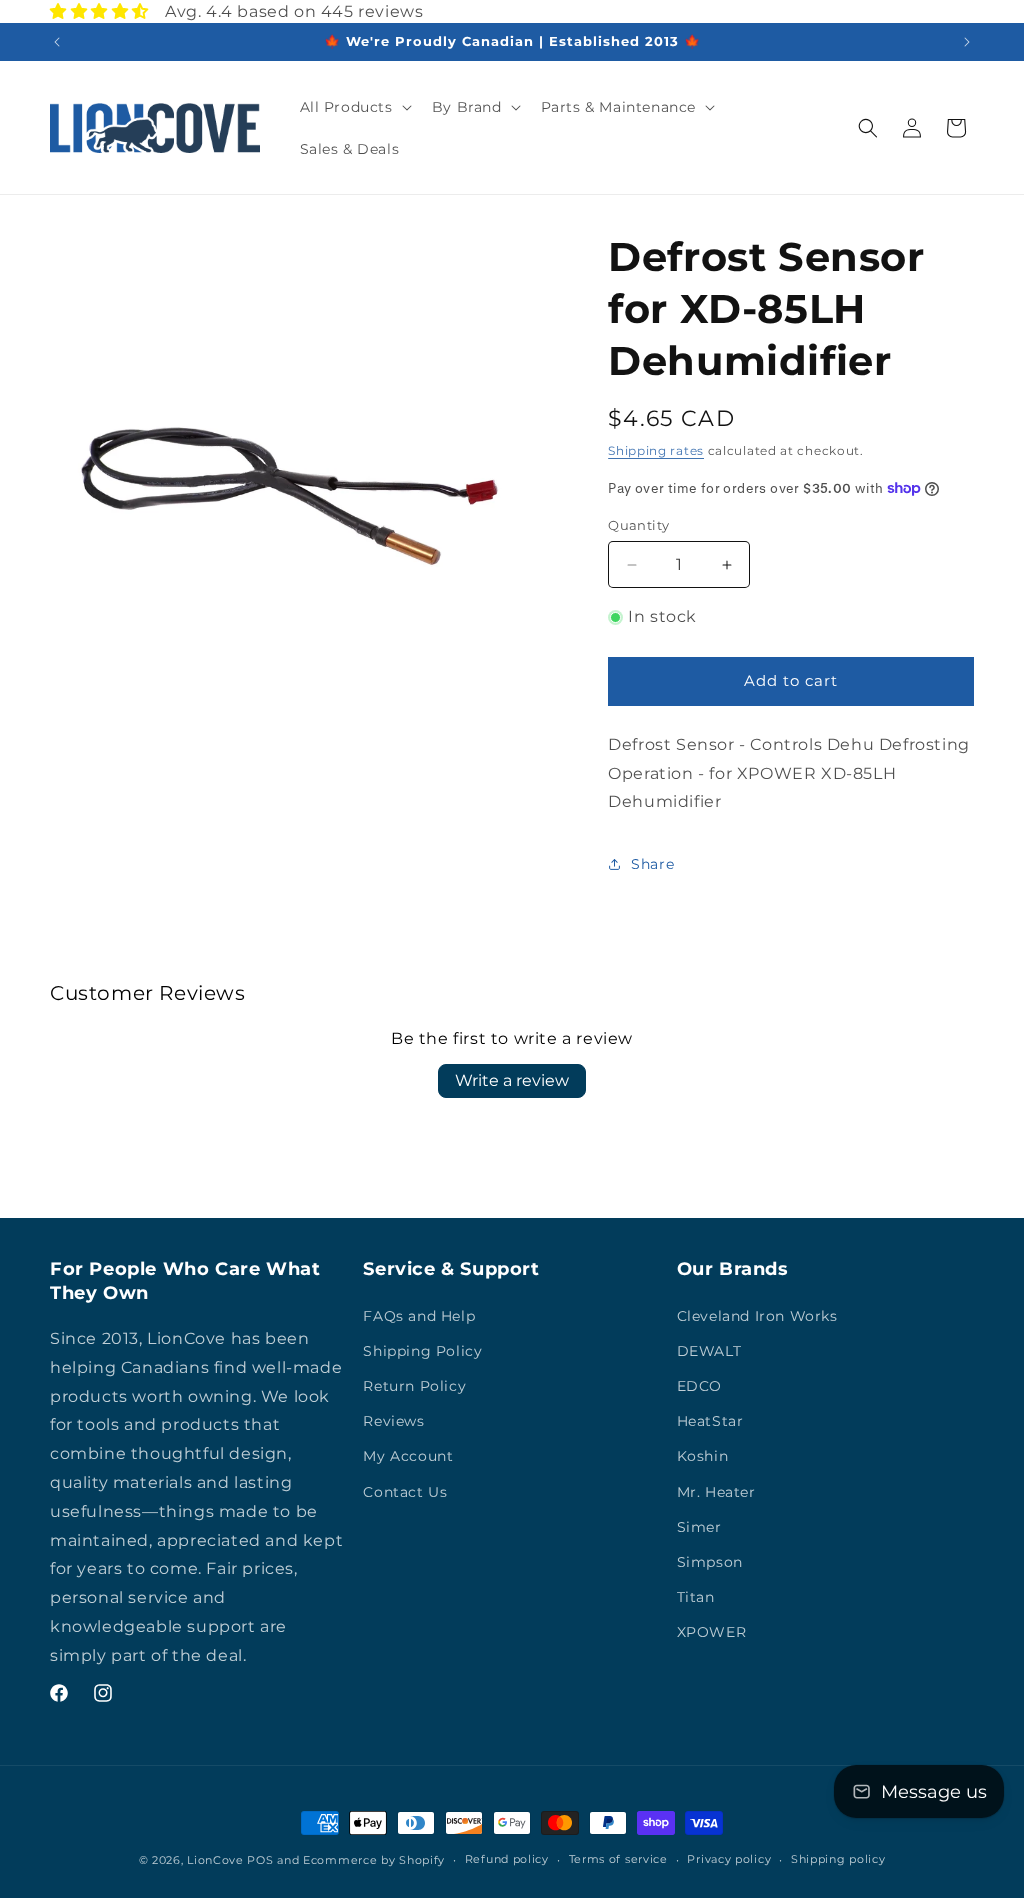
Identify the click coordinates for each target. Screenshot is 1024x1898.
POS (260, 1860)
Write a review (512, 1080)
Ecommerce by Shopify (374, 1860)
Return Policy (414, 1386)
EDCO (699, 1386)
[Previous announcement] (57, 42)
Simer (699, 1527)
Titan (696, 1597)
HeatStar (710, 1421)
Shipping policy (838, 1859)
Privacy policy (729, 1859)
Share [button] (652, 864)
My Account (408, 1456)
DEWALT (709, 1351)
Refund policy (507, 1859)
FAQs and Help (419, 1316)
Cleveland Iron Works (757, 1316)
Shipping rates (656, 450)
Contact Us (405, 1492)
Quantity (638, 525)
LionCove (215, 1860)
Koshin (703, 1456)
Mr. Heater (716, 1492)
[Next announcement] (967, 42)
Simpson (710, 1562)
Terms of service (618, 1859)
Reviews (393, 1421)
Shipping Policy (422, 1351)
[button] (354, 107)
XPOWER (712, 1632)
